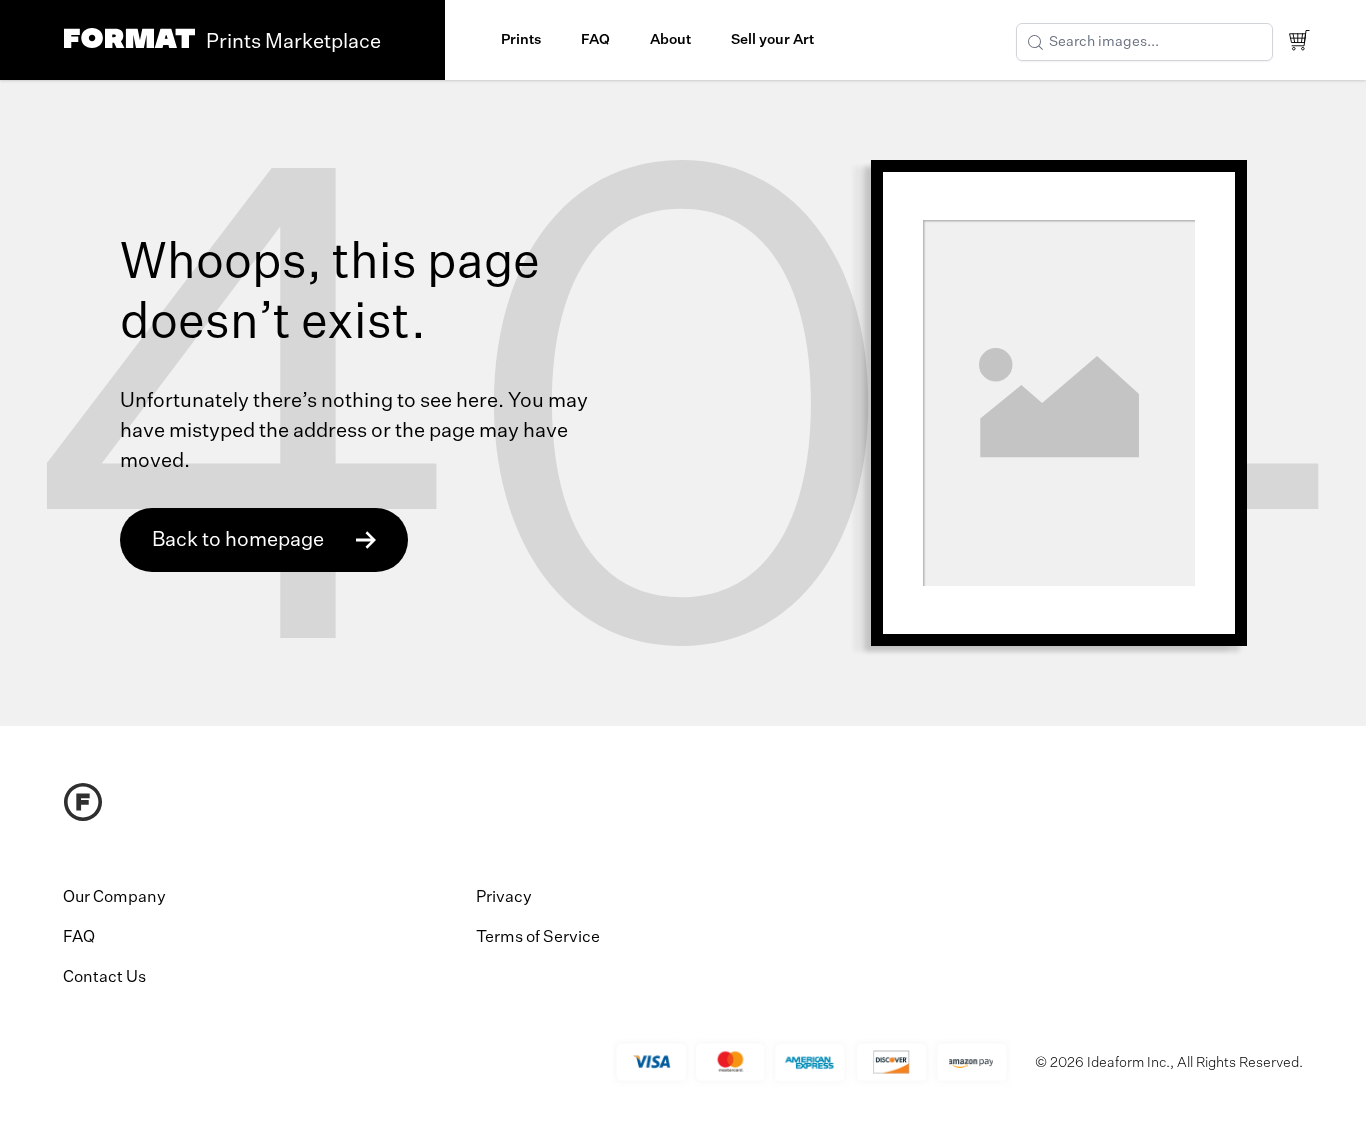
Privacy (504, 898)
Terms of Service (538, 938)
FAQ (595, 40)
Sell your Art (772, 40)
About (670, 40)
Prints (521, 40)
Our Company (114, 898)
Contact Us (104, 978)
